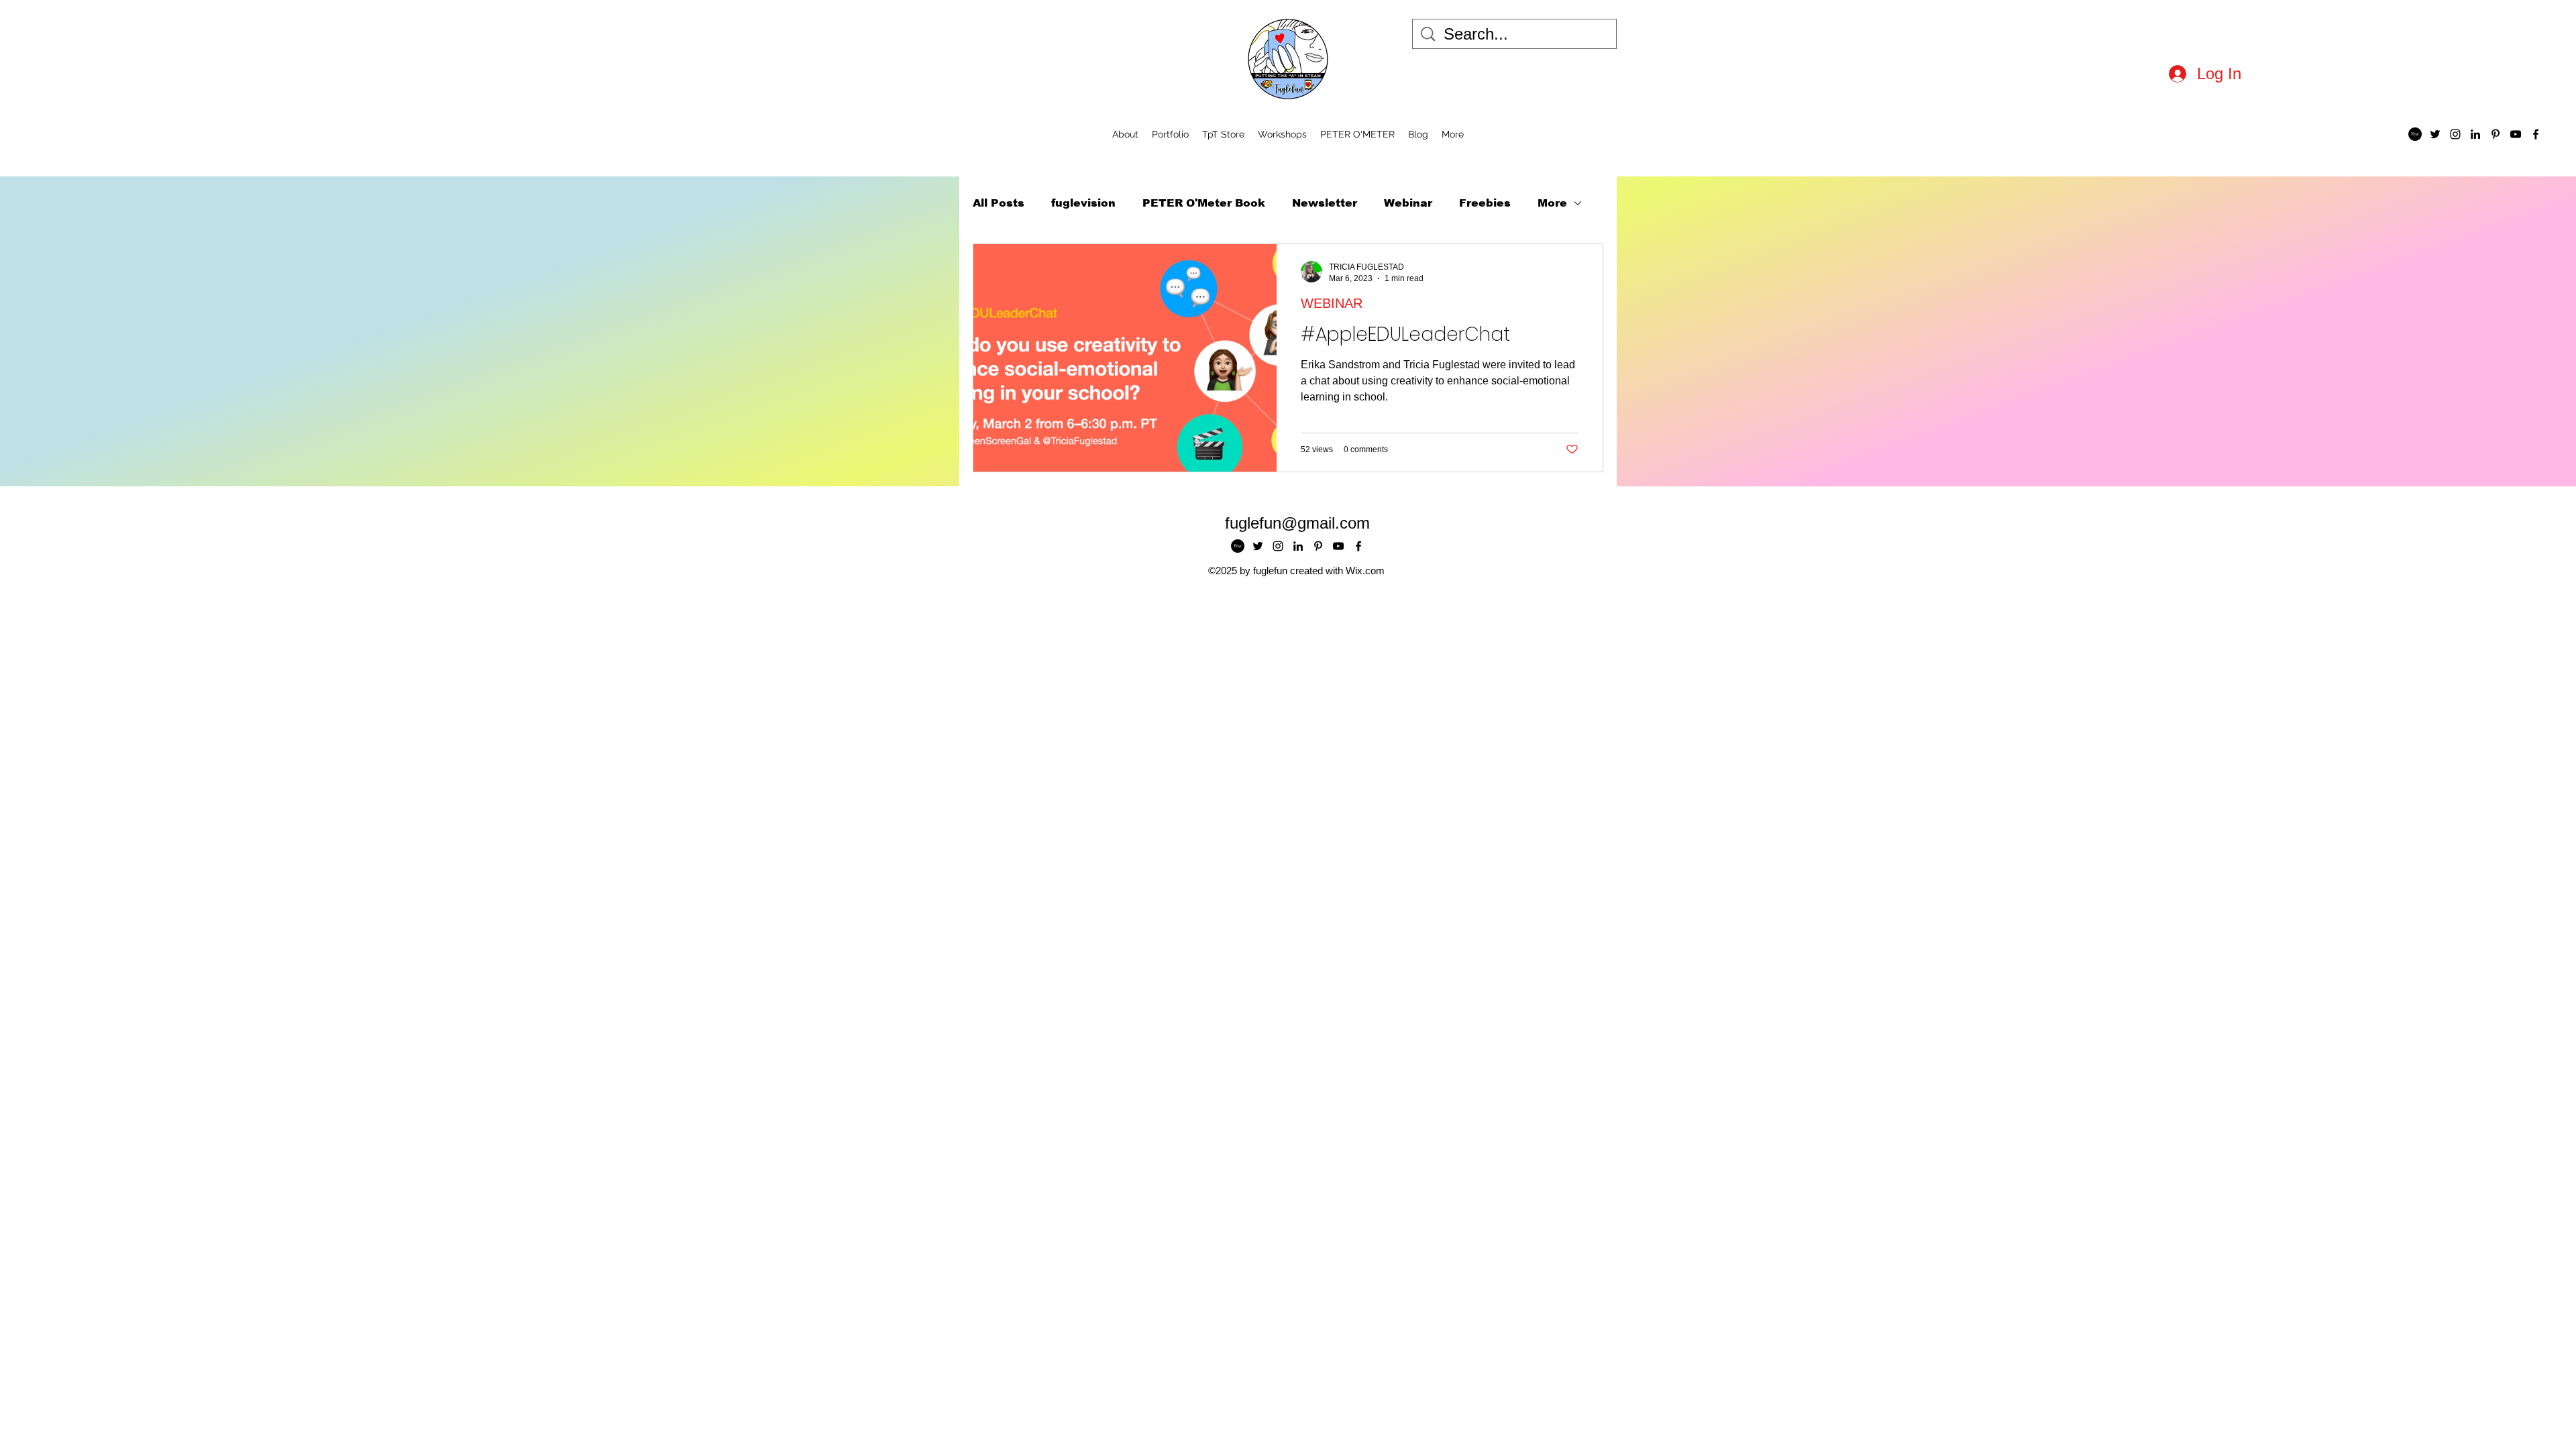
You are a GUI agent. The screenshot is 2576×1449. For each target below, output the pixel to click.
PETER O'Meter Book (1204, 203)
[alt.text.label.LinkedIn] (2475, 134)
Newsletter (1325, 203)
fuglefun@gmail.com (1297, 523)
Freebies (1485, 203)
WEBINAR (1332, 303)
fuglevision (1083, 203)
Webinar (1408, 203)
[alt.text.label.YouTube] (2516, 134)
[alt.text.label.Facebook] (2536, 134)
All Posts (999, 203)
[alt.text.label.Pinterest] (2495, 134)
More (1552, 203)
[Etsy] (2415, 134)
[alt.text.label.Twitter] (2435, 134)
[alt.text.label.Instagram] (2455, 134)
